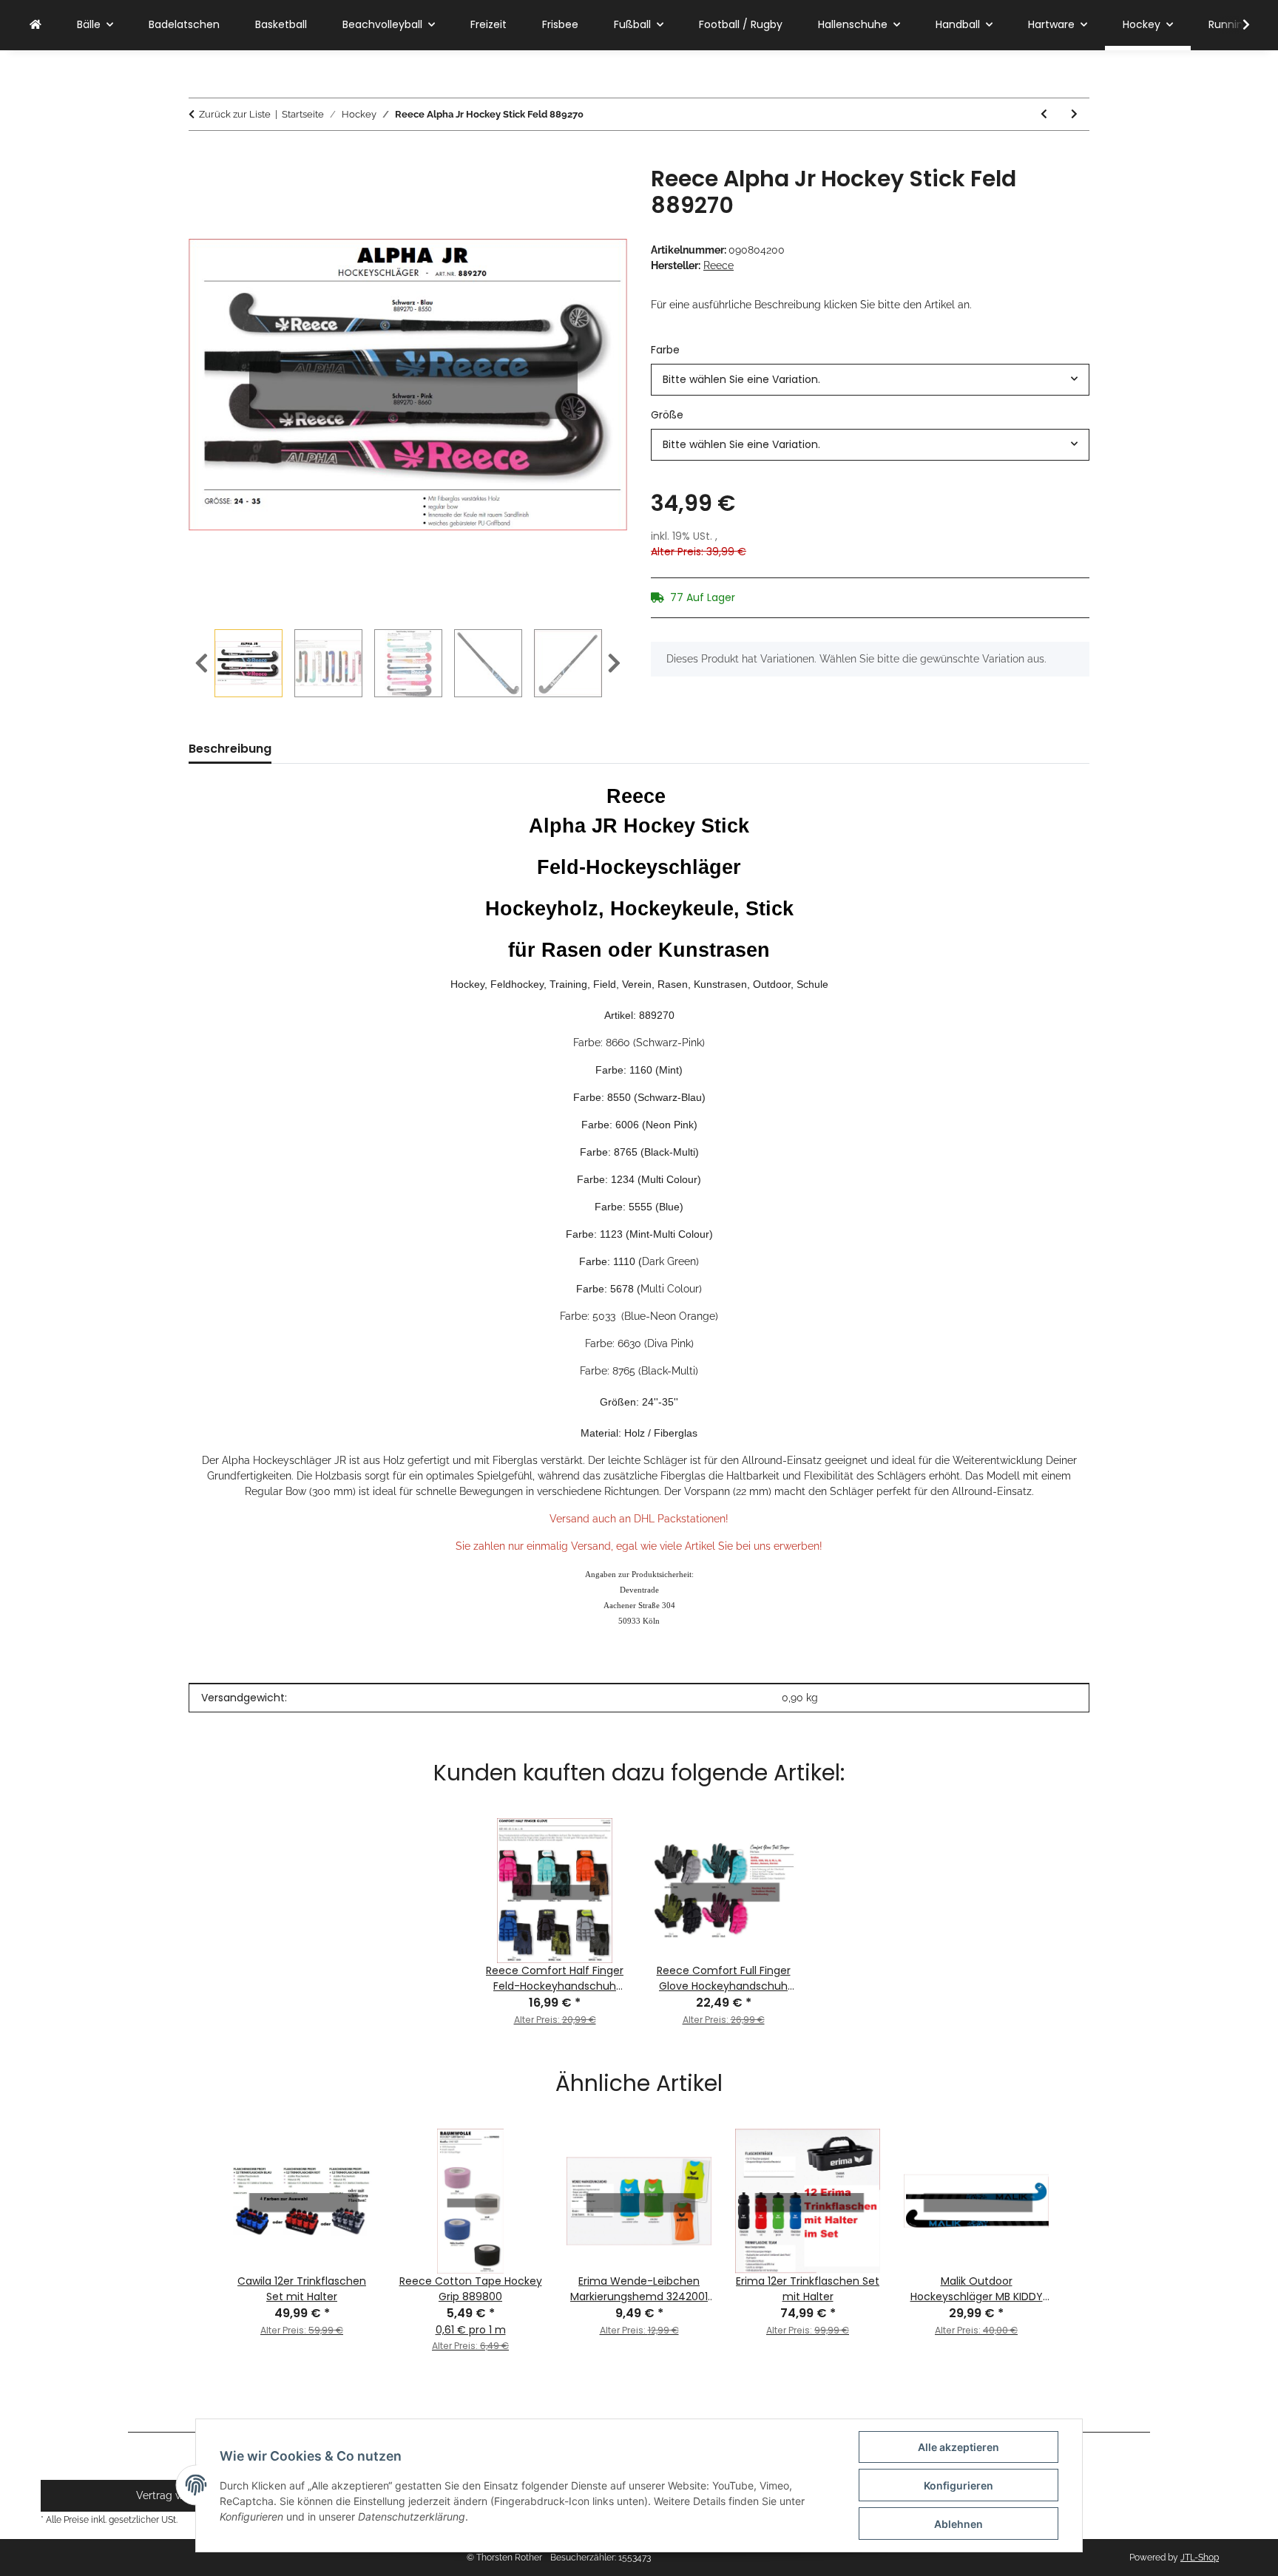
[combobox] (870, 380)
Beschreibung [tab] (230, 749)
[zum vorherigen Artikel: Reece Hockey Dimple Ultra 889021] (1044, 114)
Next (614, 664)
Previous (202, 664)
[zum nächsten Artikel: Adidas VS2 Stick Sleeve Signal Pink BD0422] (1074, 114)
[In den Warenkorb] (200, 157)
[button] (1237, 25)
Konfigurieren (958, 2485)
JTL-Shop (1200, 2558)
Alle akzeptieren (958, 2447)
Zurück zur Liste (235, 114)
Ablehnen (958, 2524)
